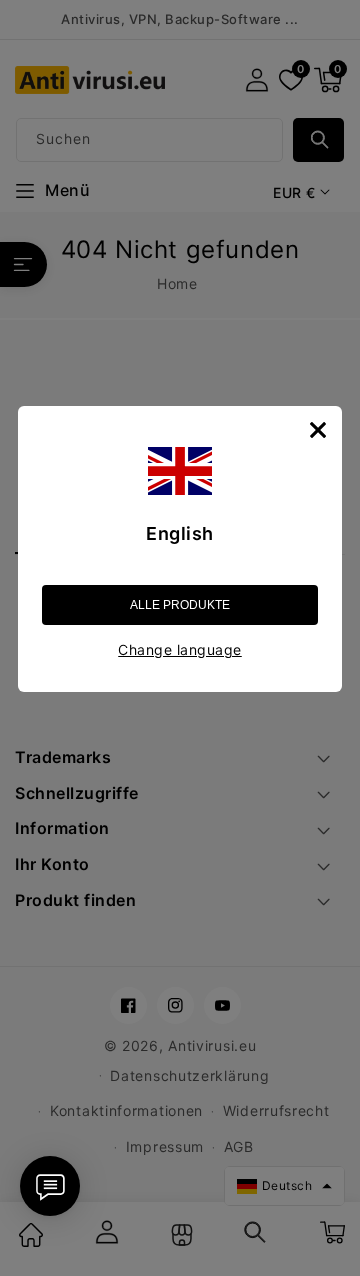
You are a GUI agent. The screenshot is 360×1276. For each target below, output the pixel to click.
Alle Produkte (180, 605)
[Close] (318, 430)
